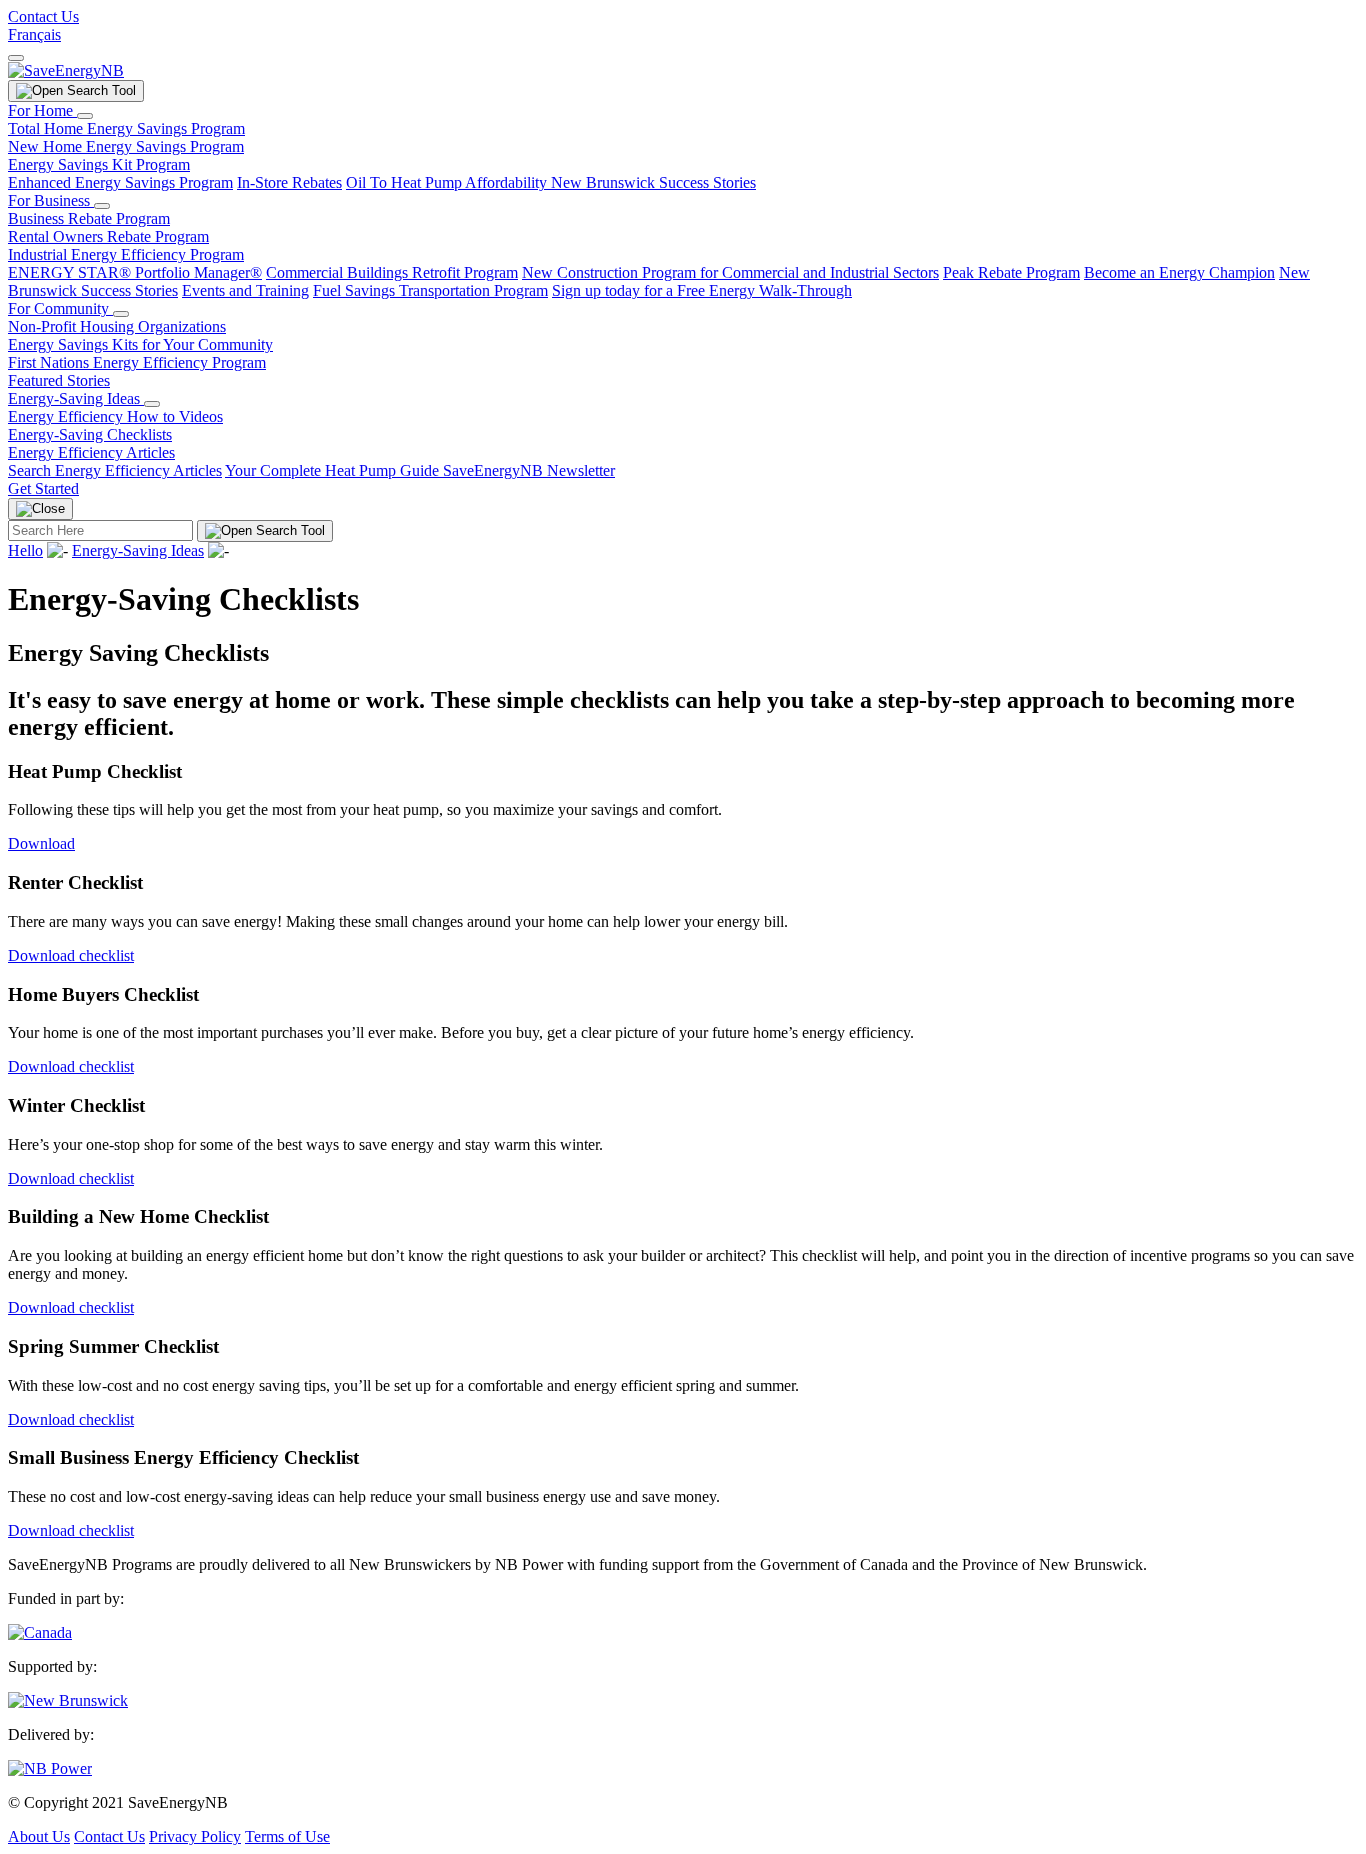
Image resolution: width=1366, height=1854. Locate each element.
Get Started (43, 488)
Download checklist (71, 955)
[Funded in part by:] (40, 1632)
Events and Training (245, 290)
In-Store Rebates (289, 182)
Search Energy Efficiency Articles (115, 470)
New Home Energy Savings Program (126, 146)
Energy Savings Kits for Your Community (140, 344)
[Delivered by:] (50, 1768)
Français (34, 34)
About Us (39, 1836)
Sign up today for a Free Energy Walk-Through (702, 290)
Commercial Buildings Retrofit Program (392, 272)
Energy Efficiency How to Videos (115, 416)
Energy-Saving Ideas (76, 398)
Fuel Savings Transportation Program (430, 290)
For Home (42, 110)
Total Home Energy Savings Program (126, 128)
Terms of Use (287, 1836)
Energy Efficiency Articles (91, 452)
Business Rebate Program (89, 218)
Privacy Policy (195, 1836)
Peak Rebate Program (1011, 272)
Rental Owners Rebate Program (108, 236)
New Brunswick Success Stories (653, 182)
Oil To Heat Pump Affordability (448, 182)
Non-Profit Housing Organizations (117, 326)
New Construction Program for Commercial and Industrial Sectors (730, 272)
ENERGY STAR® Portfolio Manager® (135, 272)
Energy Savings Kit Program (99, 164)
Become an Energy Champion (1179, 272)
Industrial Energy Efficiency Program (126, 254)
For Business (51, 200)
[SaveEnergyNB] (66, 70)
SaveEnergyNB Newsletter (529, 470)
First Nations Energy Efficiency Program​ (137, 362)
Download (41, 843)
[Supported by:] (68, 1700)
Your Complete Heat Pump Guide (334, 470)
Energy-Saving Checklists (90, 434)
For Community (60, 308)
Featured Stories (59, 380)
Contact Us (43, 16)
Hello (25, 550)
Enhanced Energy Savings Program (120, 182)
